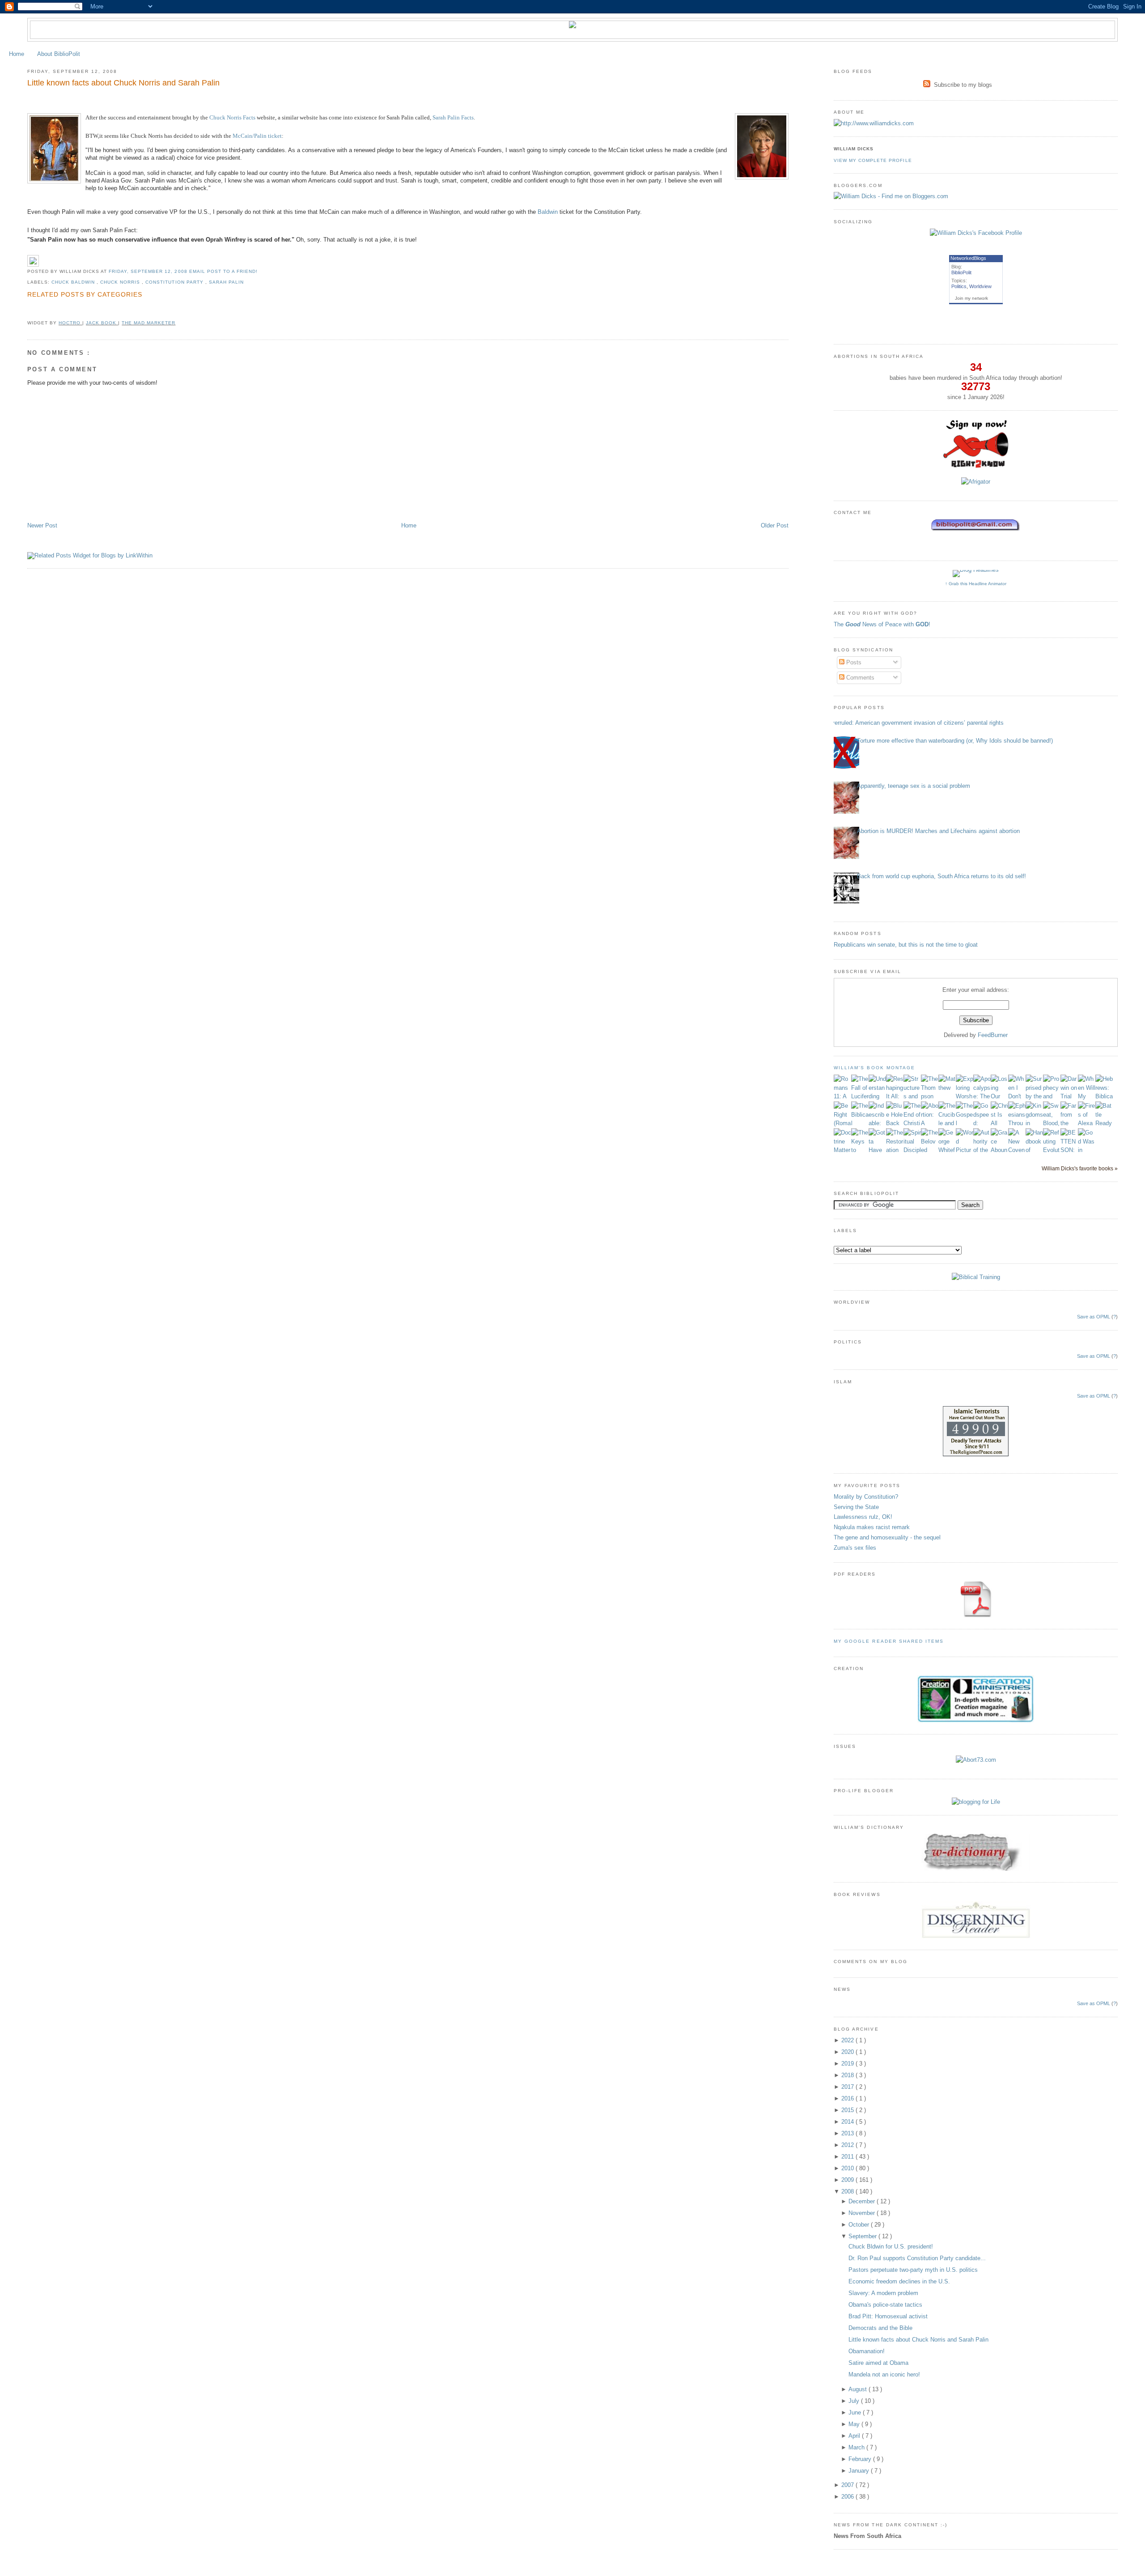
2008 (848, 2191)
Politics (959, 286)
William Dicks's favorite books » (1080, 1168)
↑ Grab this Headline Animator (976, 584)
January (860, 2471)
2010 (848, 2168)
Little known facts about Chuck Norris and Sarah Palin (123, 83)
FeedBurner (993, 1035)
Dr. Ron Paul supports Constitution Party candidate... (917, 2258)
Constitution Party (175, 282)
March (857, 2447)
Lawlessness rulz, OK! (863, 1517)
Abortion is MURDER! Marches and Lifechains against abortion (938, 831)
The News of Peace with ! (882, 624)
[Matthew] (947, 1088)
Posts (853, 662)
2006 (848, 2497)
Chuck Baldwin (74, 282)
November (863, 2213)
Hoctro (70, 323)
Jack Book (102, 323)
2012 (848, 2145)
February (861, 2459)
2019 (848, 2064)
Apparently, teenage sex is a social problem (914, 786)
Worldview (980, 286)
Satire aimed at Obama (878, 2363)
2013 (848, 2133)
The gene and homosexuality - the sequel (887, 1537)
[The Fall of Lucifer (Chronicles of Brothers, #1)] (860, 1096)
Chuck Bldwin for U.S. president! (891, 2247)
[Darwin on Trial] (1069, 1096)
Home (17, 54)
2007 (848, 2485)
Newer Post (42, 525)
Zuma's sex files (855, 1548)
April (855, 2436)
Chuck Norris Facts (232, 117)
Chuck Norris (121, 282)
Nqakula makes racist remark (872, 1527)
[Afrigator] (976, 482)
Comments (859, 678)
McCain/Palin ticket (257, 136)
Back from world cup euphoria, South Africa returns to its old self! (941, 876)
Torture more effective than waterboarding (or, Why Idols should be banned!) (955, 741)
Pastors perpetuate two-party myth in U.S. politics (913, 2270)
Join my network (971, 298)
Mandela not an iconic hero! (884, 2374)
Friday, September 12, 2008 (149, 271)
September (863, 2236)
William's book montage (874, 1068)
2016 (848, 2098)
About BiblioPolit (59, 54)
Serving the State (856, 1507)
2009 (848, 2180)
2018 (848, 2075)
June (856, 2412)
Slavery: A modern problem (883, 2293)
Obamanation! (867, 2351)
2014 (848, 2122)
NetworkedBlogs (968, 258)
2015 (848, 2110)
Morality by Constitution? (866, 1497)
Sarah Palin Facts (453, 117)
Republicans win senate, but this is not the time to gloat (906, 945)
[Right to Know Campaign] (976, 467)
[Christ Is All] (999, 1123)
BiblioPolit (961, 272)
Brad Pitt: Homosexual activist (888, 2316)
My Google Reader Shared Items (889, 1641)
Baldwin (548, 212)
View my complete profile (873, 160)
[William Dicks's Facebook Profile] (976, 233)
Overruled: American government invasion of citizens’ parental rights (915, 723)
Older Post (775, 525)
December (863, 2201)
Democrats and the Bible (880, 2328)
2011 (848, 2157)
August (859, 2389)
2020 (848, 2052)
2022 (848, 2040)
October (860, 2225)
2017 (848, 2087)
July (855, 2401)
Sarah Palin (226, 282)
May (855, 2424)
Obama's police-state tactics (885, 2305)
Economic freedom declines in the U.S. (899, 2281)
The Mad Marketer (148, 323)
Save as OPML (1094, 1317)
